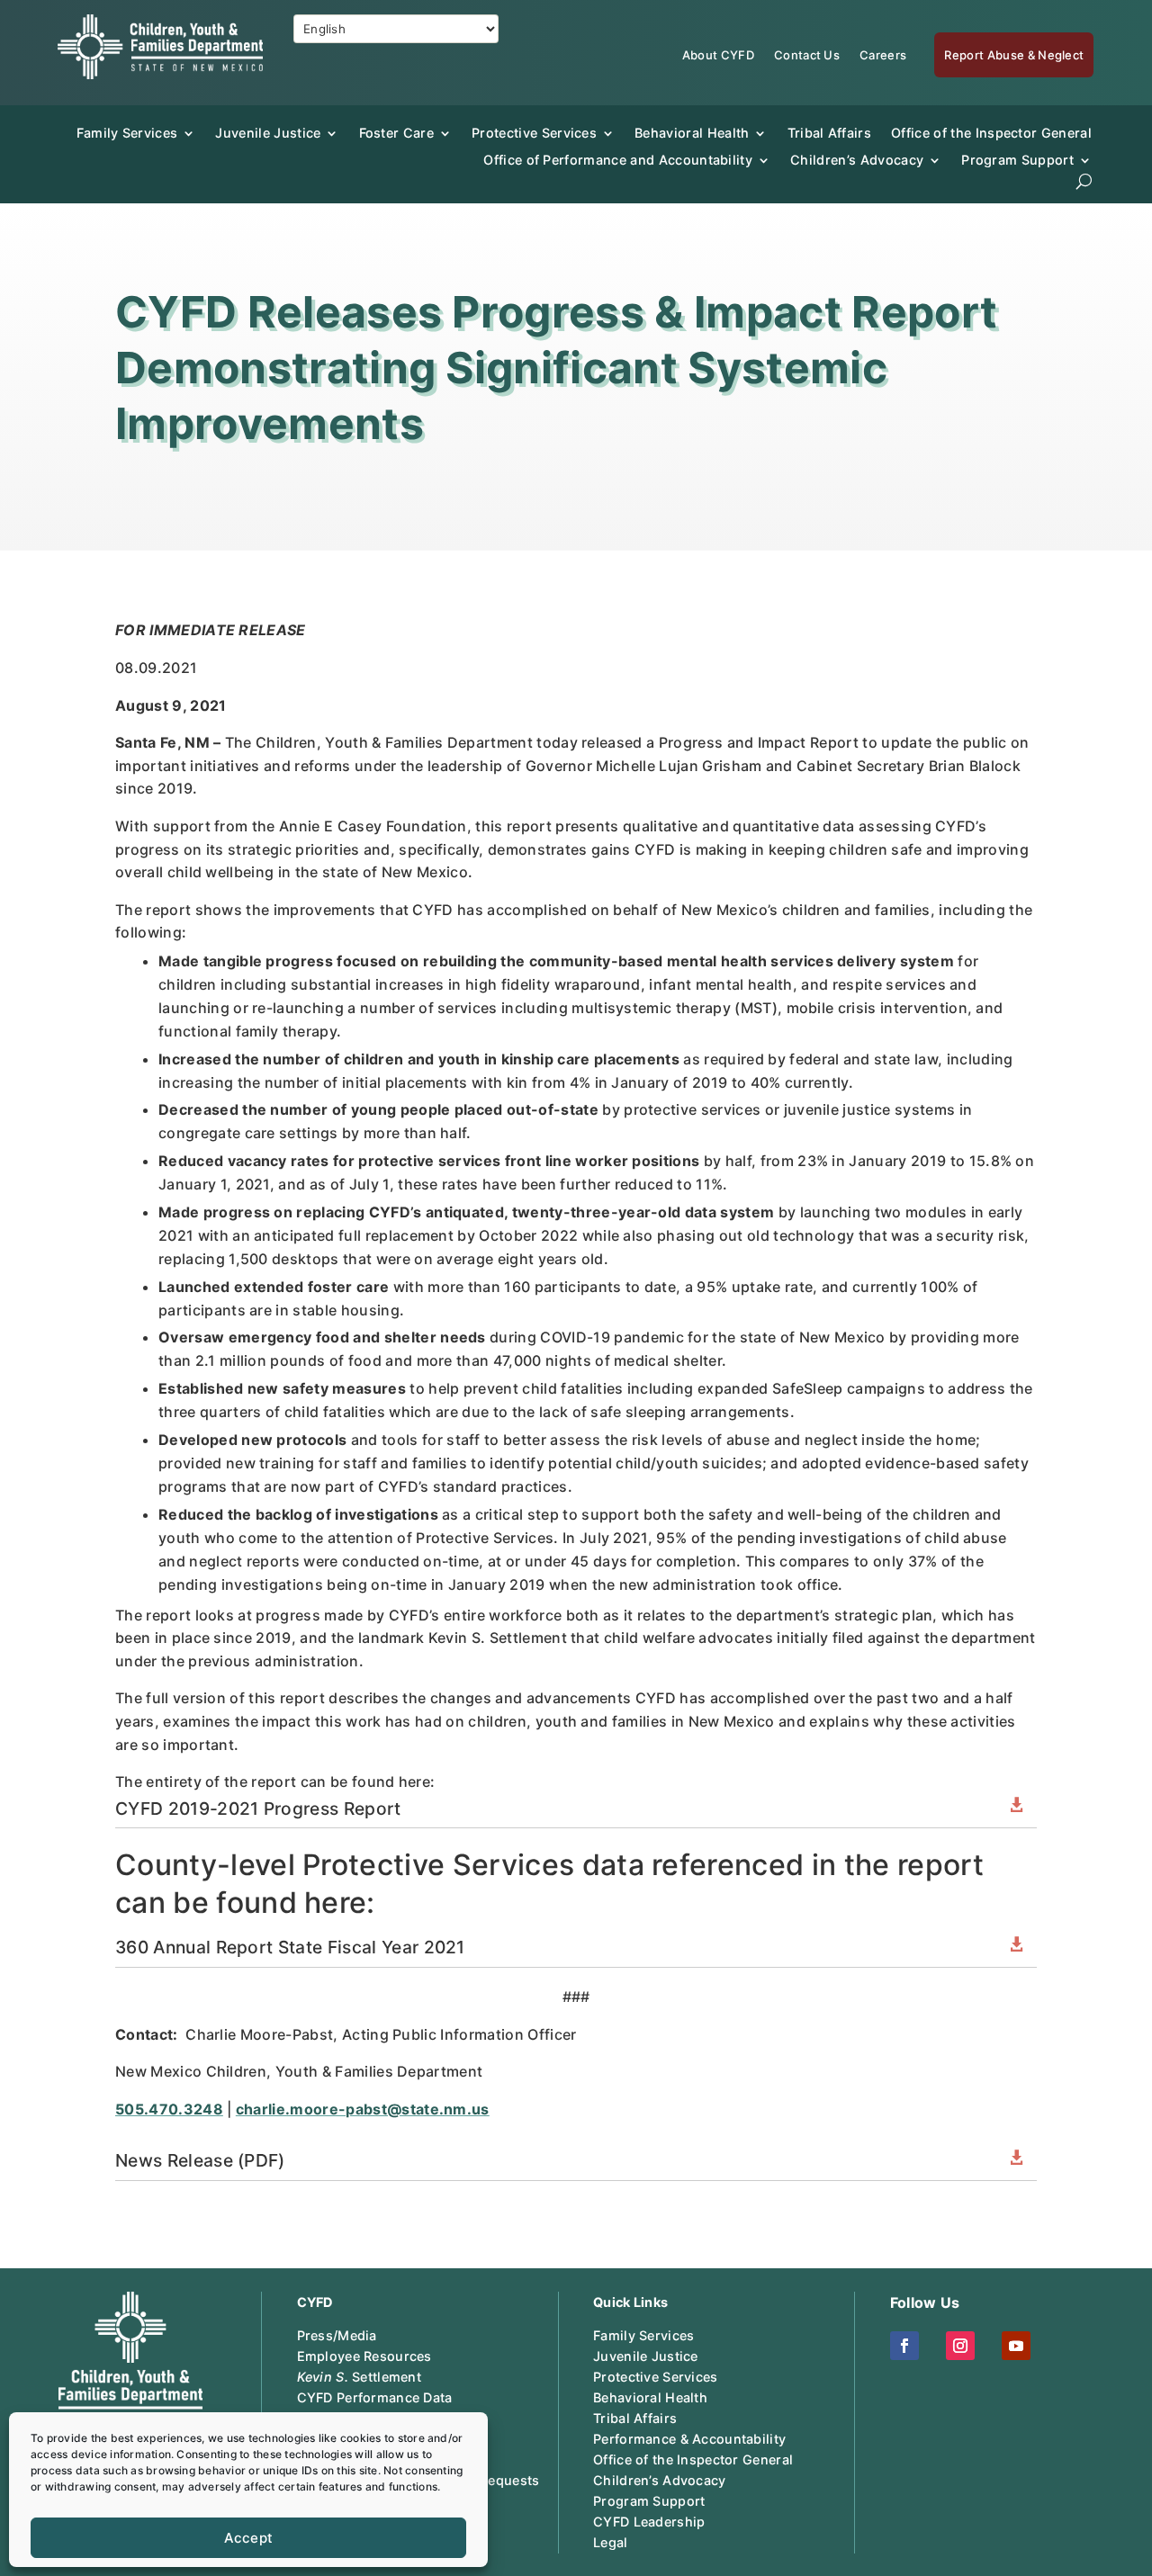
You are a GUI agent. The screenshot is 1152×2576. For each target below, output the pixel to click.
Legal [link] (610, 2542)
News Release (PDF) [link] (200, 2160)
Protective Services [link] (534, 133)
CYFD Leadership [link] (649, 2522)
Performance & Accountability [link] (689, 2439)
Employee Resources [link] (364, 2356)
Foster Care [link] (397, 133)
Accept (249, 2538)
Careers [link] (883, 55)
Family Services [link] (127, 133)
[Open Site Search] (1084, 181)
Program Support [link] (649, 2501)
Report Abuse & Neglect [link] (1014, 55)
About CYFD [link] (718, 55)
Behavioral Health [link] (692, 133)
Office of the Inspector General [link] (991, 133)
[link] (160, 74)
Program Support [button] (1017, 160)
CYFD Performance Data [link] (375, 2397)
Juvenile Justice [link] (268, 133)
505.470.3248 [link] (169, 2109)
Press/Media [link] (337, 2335)
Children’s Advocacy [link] (857, 160)
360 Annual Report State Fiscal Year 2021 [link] (290, 1947)
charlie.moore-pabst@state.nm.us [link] (363, 2109)
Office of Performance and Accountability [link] (618, 160)
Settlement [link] (359, 2377)
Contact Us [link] (807, 55)
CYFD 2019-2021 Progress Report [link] (258, 1809)
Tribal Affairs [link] (829, 133)
